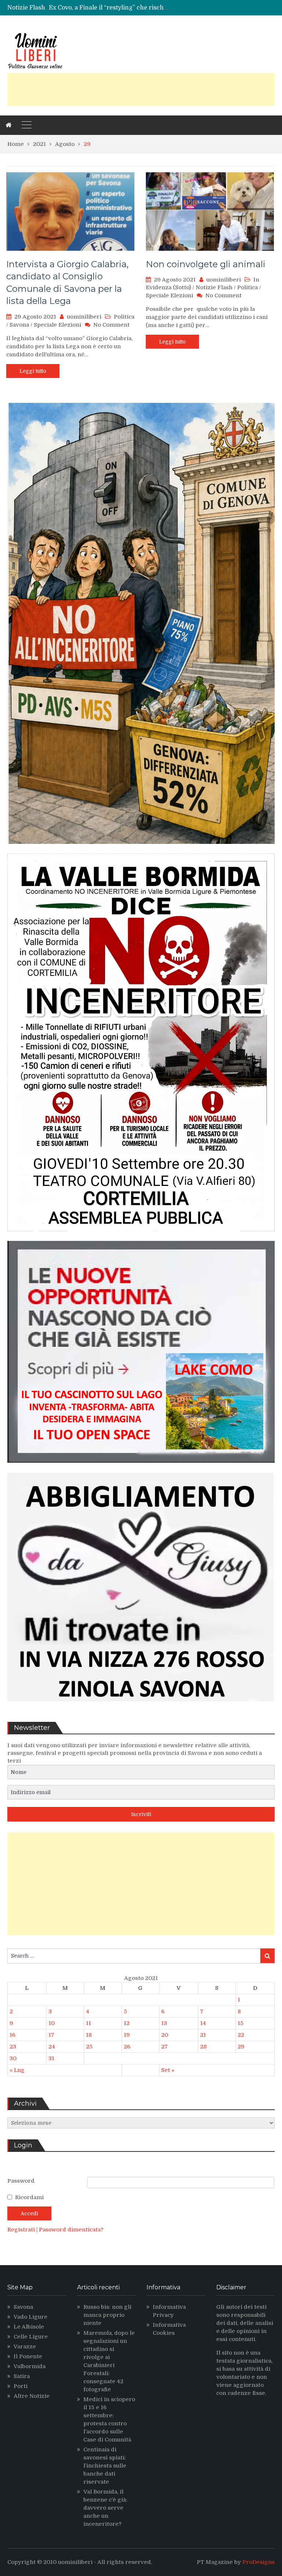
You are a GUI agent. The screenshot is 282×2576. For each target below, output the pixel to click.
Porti (21, 2386)
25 (89, 2047)
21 (203, 2035)
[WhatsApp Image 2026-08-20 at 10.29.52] (141, 1237)
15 (241, 2023)
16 (12, 2035)
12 (127, 2023)
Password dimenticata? (71, 2230)
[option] (108, 8)
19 (127, 2035)
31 (51, 2058)
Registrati (22, 2230)
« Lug (17, 2070)
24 (52, 2047)
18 (89, 2035)
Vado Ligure (30, 2317)
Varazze (25, 2347)
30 (13, 2058)
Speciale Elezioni (57, 325)
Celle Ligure (31, 2337)
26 (127, 2047)
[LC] (141, 1468)
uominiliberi (84, 317)
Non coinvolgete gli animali (206, 264)
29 (241, 2047)
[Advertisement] (141, 89)
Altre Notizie (32, 2396)
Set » (168, 2070)
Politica (124, 317)
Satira (22, 2376)
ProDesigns (258, 2562)
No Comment (111, 325)
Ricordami (29, 2197)
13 (164, 2023)
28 (203, 2047)
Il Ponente (28, 2356)
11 (88, 2023)
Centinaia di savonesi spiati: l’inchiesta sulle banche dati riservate (105, 2466)
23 (13, 2047)
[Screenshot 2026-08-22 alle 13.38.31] (141, 849)
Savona (19, 325)
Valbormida (30, 2366)
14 (203, 2023)
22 (241, 2035)
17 (51, 2035)
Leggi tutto (33, 371)
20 (165, 2035)
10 (52, 2023)
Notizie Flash (214, 287)
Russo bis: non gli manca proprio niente (107, 2315)
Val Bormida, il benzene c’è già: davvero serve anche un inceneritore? (105, 2508)
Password (21, 2181)
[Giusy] (141, 1707)
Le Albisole (29, 2327)
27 (164, 2047)
